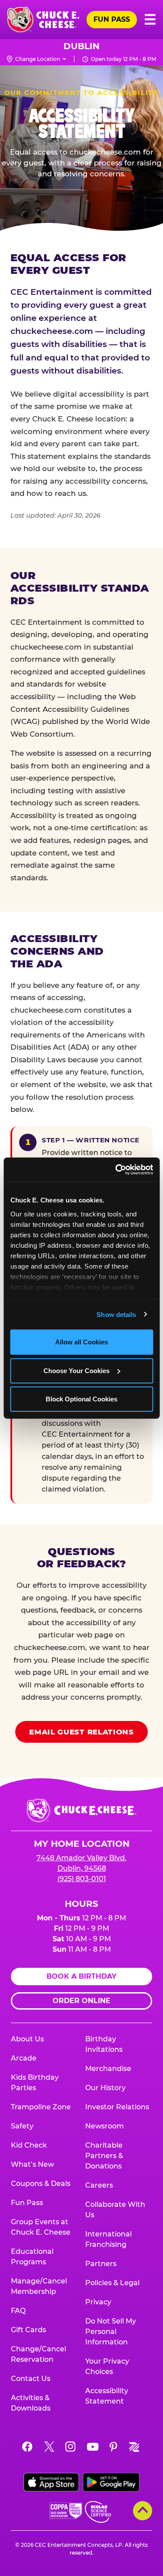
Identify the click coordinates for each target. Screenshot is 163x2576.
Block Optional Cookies (81, 1399)
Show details (116, 1314)
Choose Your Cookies (77, 1370)
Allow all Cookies (81, 1342)
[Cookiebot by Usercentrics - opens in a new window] (116, 1169)
